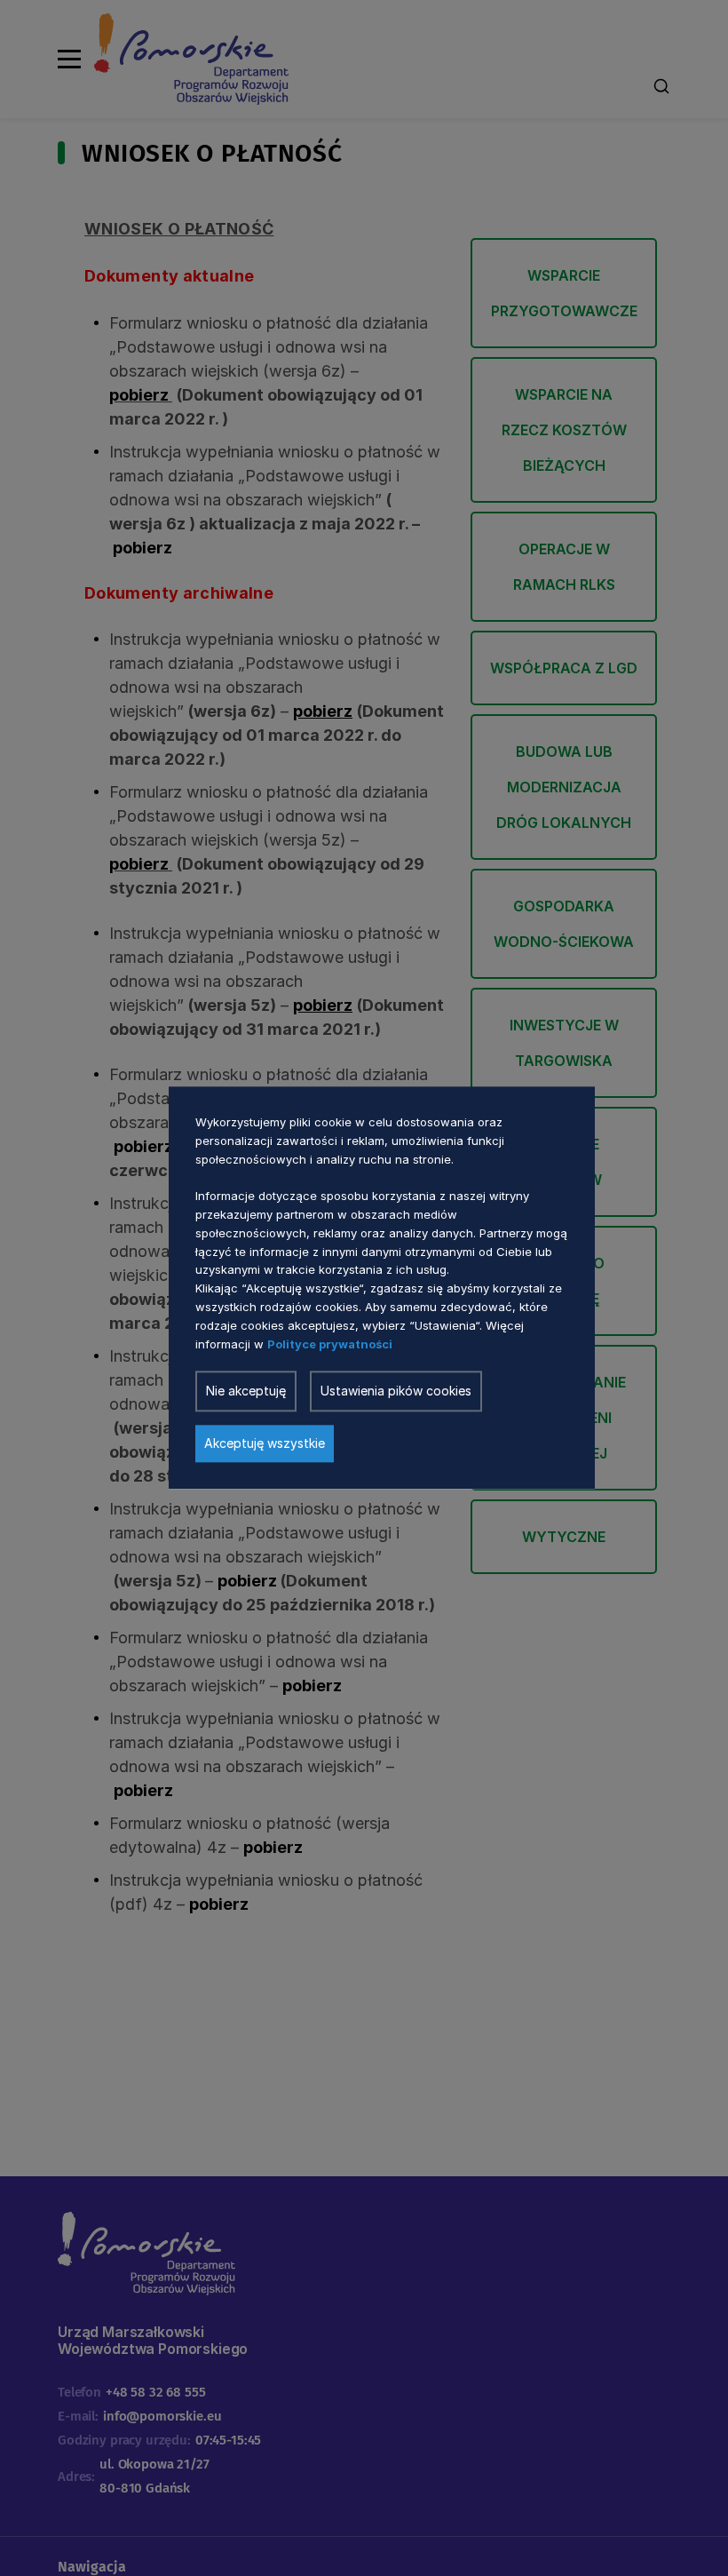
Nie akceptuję (246, 1391)
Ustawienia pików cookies (396, 1391)
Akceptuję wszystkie (265, 1444)
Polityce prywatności (330, 1344)
